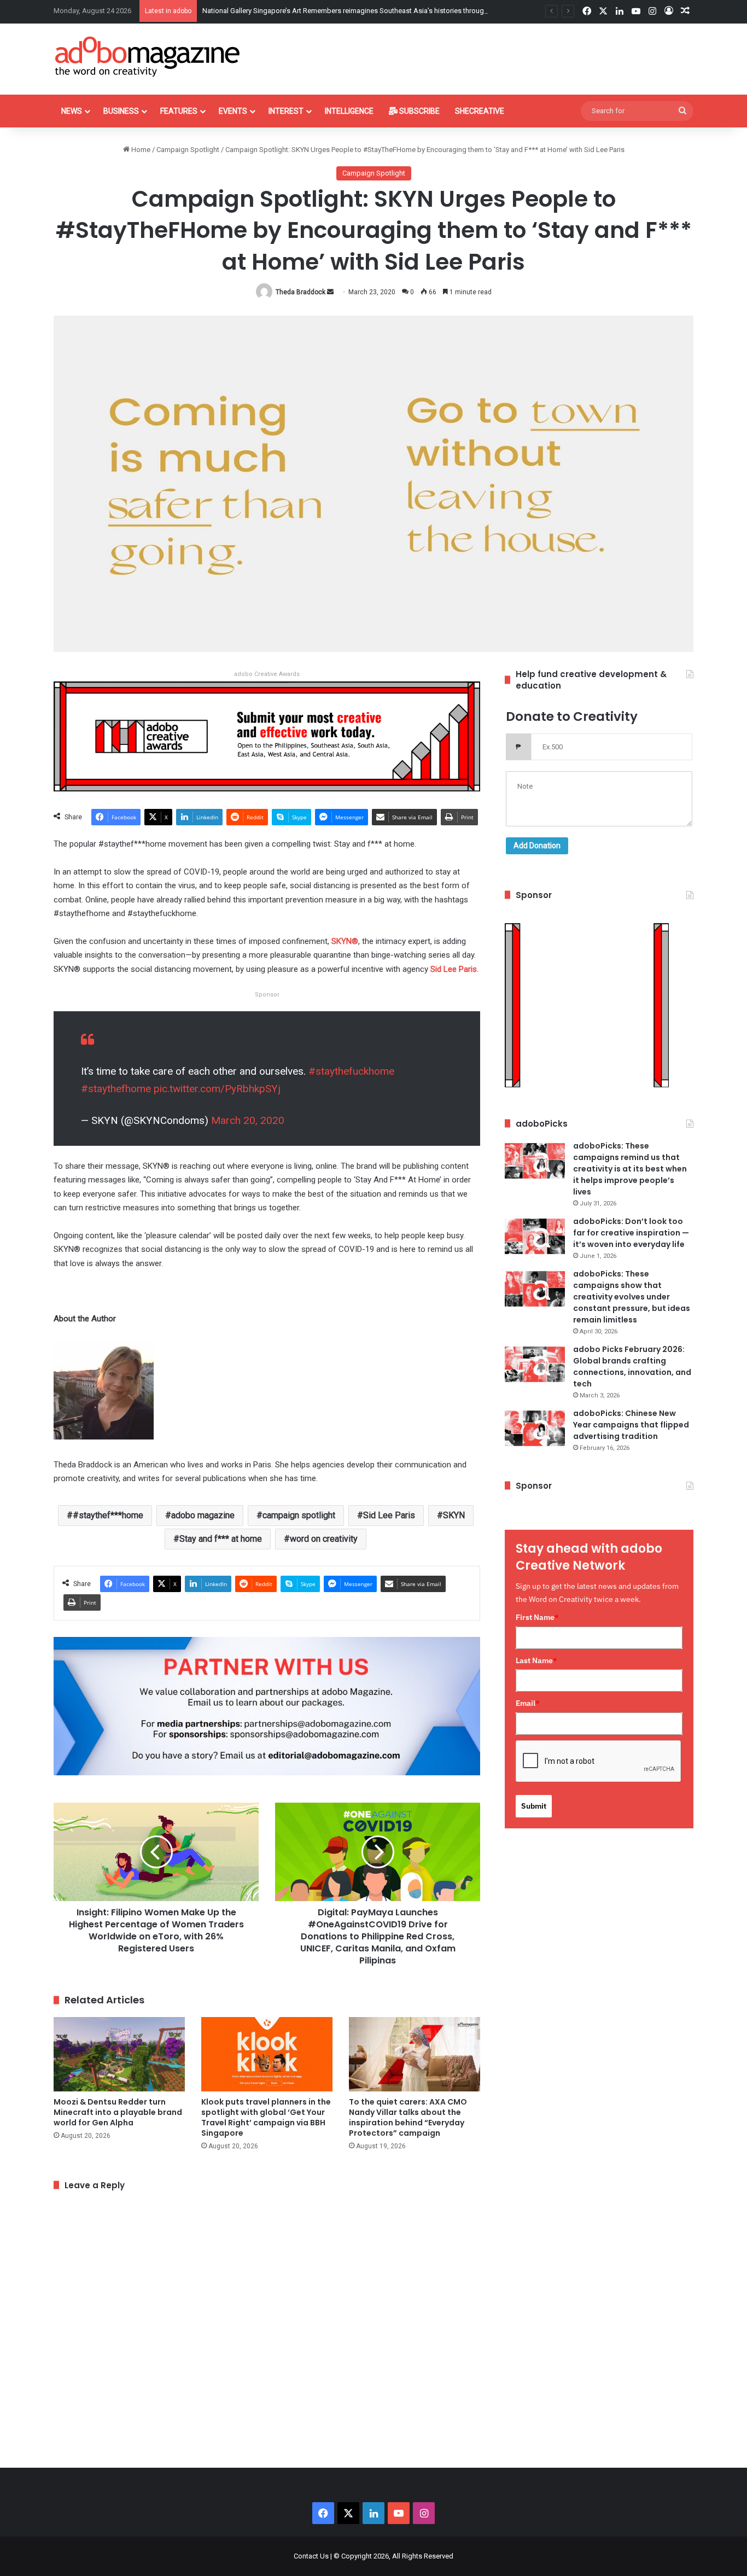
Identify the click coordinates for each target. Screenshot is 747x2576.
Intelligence (349, 111)
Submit (534, 1806)
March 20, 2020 (248, 1120)
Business (121, 111)
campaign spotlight (299, 1515)
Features (179, 111)
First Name (537, 1617)
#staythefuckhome (351, 1071)
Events (233, 111)
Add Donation (537, 846)
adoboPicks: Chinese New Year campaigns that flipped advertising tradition (631, 1425)
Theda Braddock (300, 292)
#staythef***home (108, 1515)
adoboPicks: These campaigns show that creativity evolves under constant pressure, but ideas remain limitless (632, 1297)
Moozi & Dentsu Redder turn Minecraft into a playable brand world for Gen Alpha (118, 2112)
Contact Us (311, 2556)
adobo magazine (203, 1515)
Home (140, 150)
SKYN (454, 1515)
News (72, 111)
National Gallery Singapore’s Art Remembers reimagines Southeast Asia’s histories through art (350, 11)
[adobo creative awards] (267, 736)
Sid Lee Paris (389, 1515)
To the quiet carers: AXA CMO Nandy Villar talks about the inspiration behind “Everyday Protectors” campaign (408, 2117)
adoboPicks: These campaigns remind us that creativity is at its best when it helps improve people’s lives (630, 1169)
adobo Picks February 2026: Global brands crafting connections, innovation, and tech (632, 1366)
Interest (286, 111)
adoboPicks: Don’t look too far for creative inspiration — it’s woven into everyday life (631, 1233)
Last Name (536, 1660)
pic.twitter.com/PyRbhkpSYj (217, 1089)
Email (528, 1703)
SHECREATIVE (480, 111)
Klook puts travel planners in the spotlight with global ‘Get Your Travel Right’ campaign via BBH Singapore (266, 2117)
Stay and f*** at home (221, 1539)
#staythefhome (116, 1089)
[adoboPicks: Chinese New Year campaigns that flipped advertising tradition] (535, 1428)
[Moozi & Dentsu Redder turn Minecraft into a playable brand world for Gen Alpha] (119, 2054)
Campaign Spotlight (188, 150)
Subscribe (419, 111)
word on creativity (324, 1539)
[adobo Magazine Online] (148, 56)
